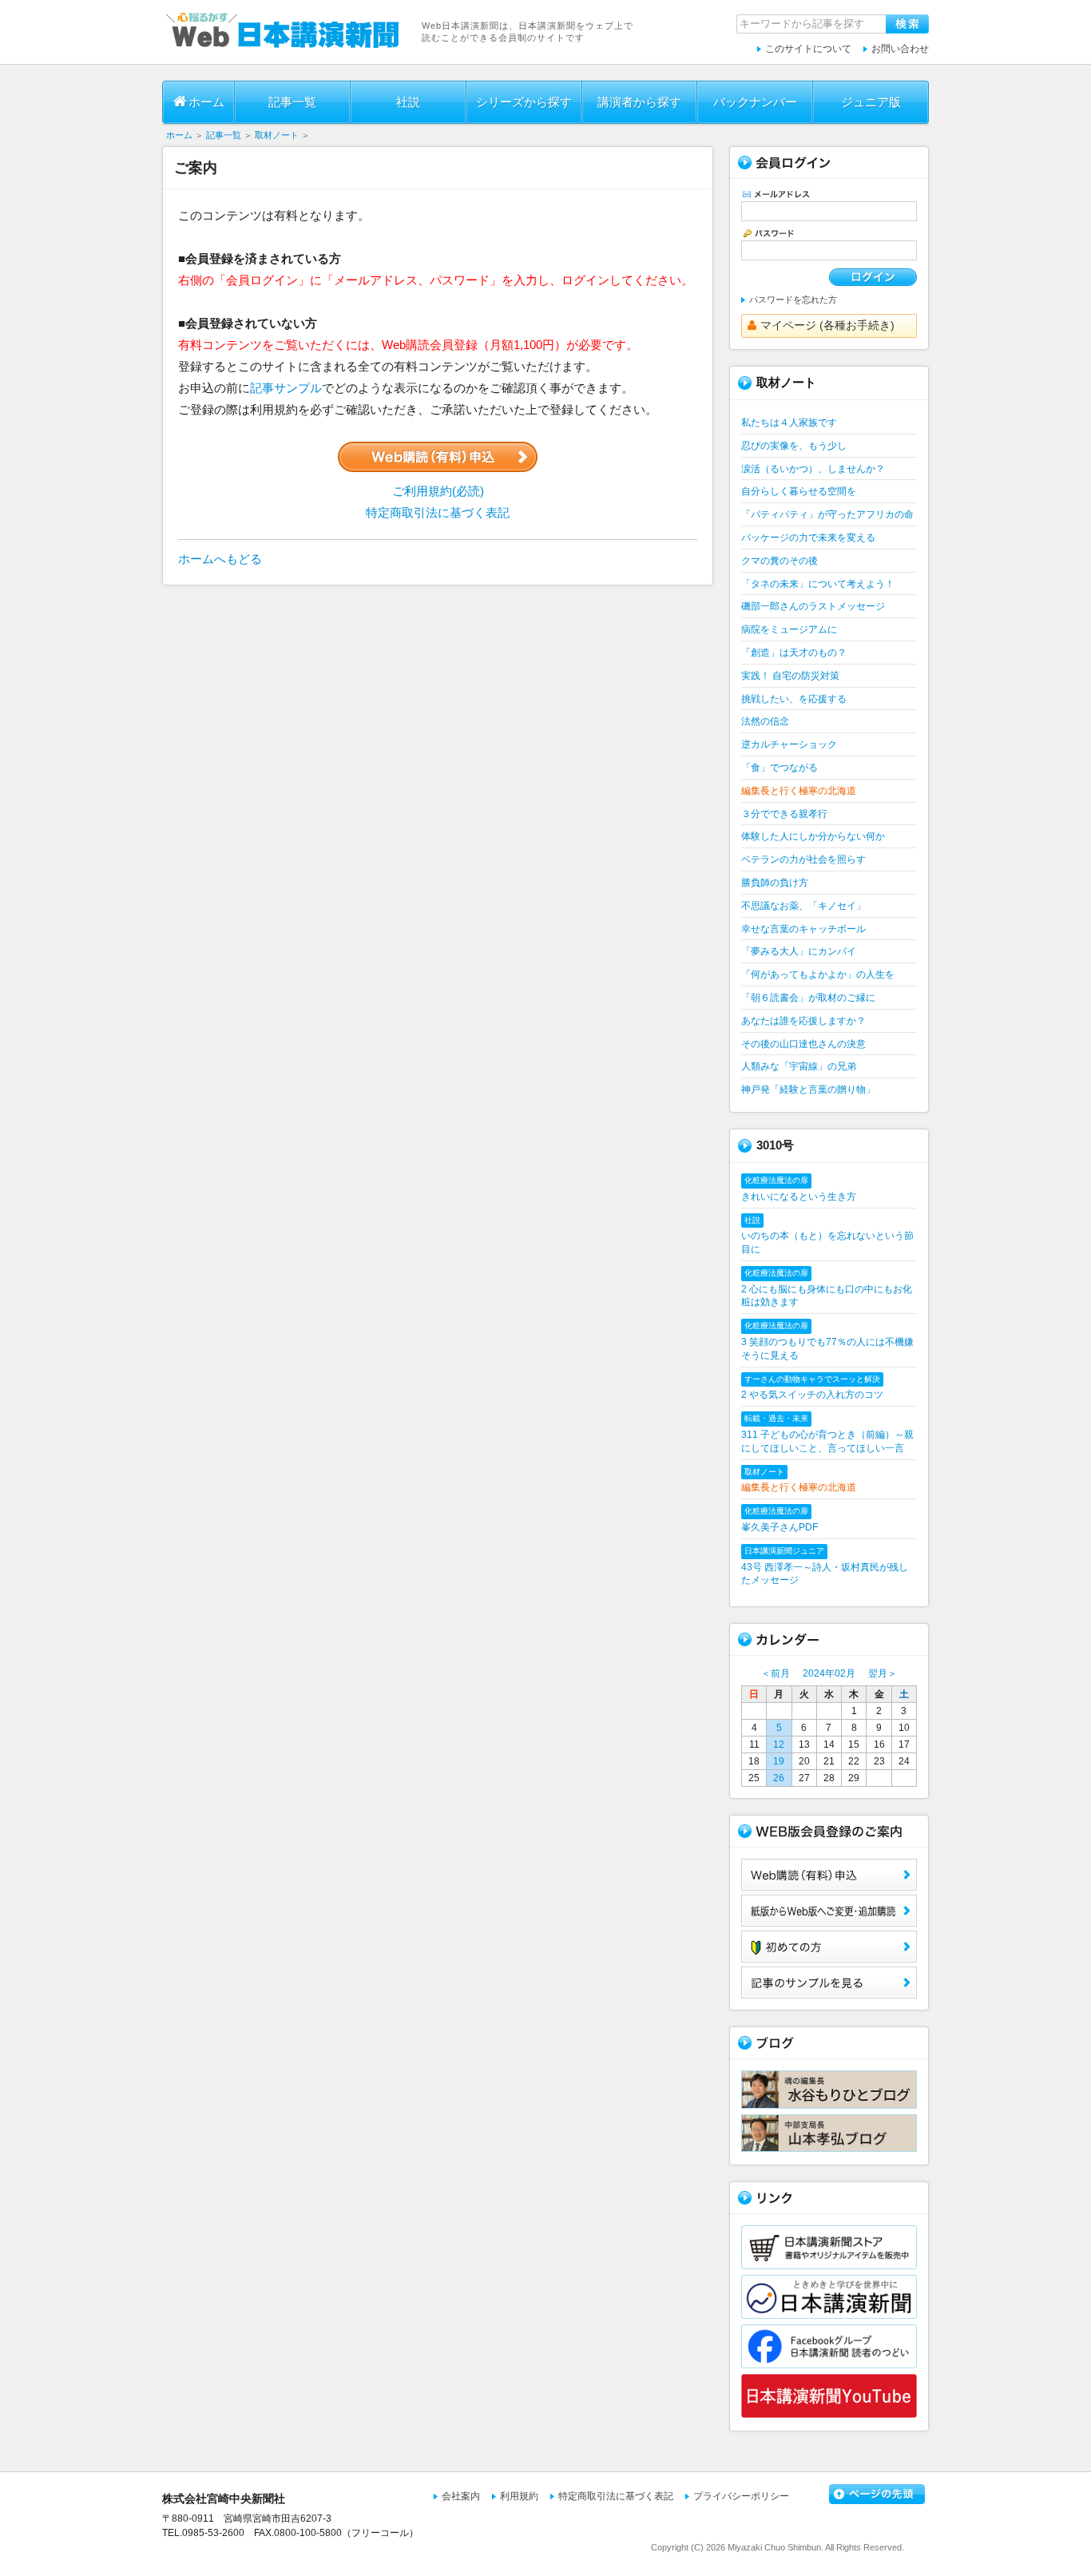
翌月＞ (883, 1673)
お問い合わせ (900, 49)
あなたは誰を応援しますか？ (803, 1021)
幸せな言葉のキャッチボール (803, 929)
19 (779, 1761)
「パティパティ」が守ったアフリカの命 (827, 514)
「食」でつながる (780, 768)
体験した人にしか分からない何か (813, 836)
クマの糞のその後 (780, 561)
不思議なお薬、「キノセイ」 (803, 906)
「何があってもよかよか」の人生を (818, 974)
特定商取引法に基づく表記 (438, 512)
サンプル (829, 1983)
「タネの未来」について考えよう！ (818, 584)
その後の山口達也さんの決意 (803, 1044)
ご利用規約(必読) (438, 491)
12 (779, 1744)
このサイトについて (808, 49)
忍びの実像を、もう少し (794, 446)
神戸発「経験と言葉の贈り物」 (808, 1090)
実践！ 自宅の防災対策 (790, 676)
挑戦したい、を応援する (794, 699)
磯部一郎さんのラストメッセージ (813, 606)
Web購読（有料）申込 (829, 1875)
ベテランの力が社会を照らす (803, 859)
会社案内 (461, 2496)
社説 (408, 102)
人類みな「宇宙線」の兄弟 (799, 1066)
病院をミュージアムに (789, 629)
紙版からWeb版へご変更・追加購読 (829, 1911)
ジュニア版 (871, 102)
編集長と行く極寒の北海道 (799, 791)
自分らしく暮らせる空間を (799, 491)
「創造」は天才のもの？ (794, 653)
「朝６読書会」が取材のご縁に (808, 998)
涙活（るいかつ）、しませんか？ (813, 469)
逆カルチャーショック (789, 744)
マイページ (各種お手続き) (827, 325)
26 (779, 1778)
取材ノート (277, 135)
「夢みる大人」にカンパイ (799, 951)
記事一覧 (292, 102)
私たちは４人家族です (789, 423)
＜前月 (776, 1673)
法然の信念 (765, 721)
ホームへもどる (220, 559)
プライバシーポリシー (741, 2496)
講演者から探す (639, 102)
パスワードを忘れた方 (793, 300)
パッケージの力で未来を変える (808, 538)
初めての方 (829, 1947)
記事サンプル (286, 388)
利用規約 (519, 2496)
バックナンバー (755, 102)
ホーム (206, 102)
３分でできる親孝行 (784, 814)
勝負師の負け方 (775, 883)
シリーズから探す (524, 102)
